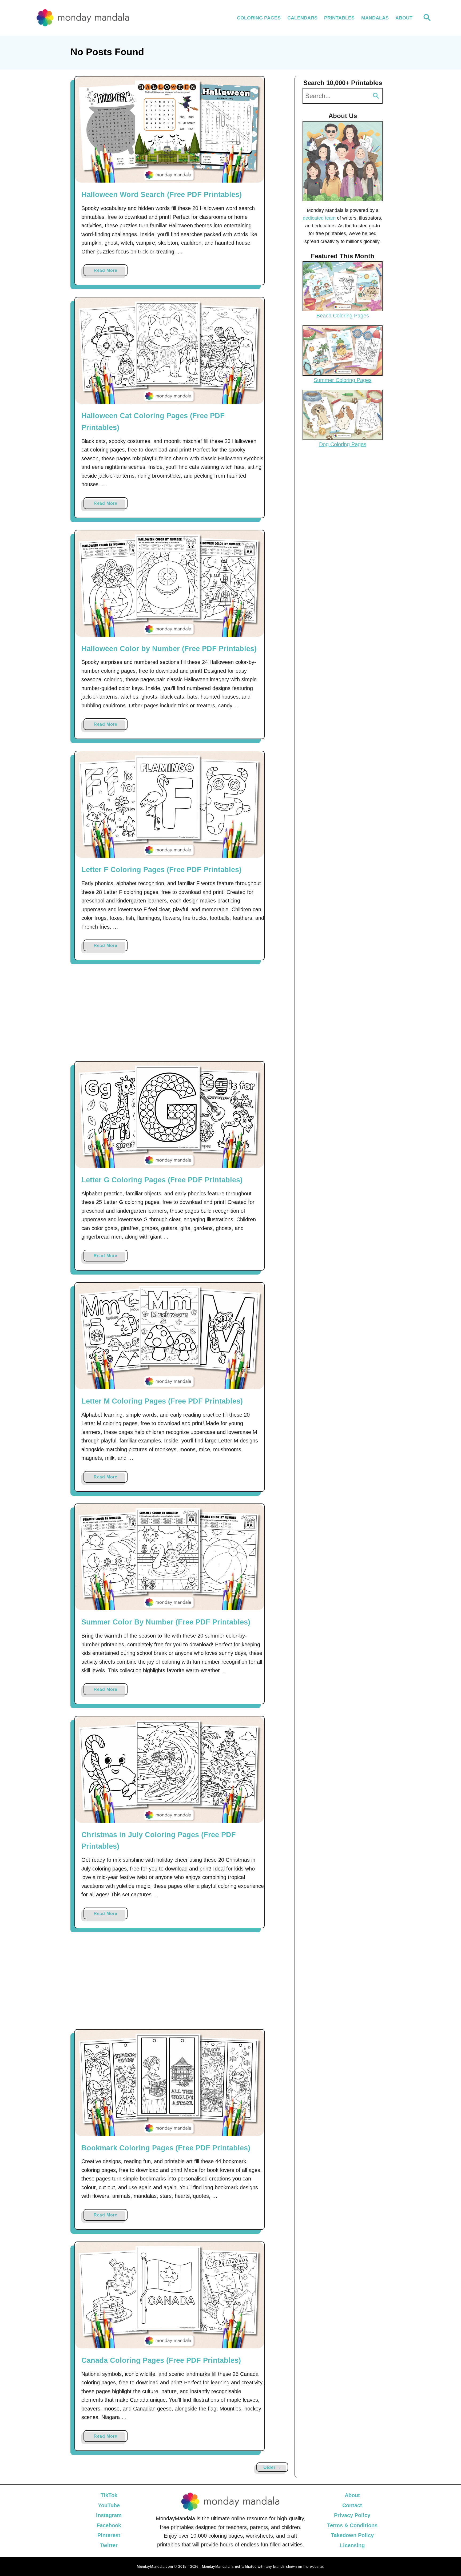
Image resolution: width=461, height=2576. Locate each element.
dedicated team (319, 218)
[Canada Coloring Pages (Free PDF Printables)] (170, 2295)
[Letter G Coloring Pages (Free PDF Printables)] (170, 1115)
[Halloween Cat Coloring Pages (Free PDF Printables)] (170, 351)
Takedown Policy (352, 2535)
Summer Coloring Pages (343, 380)
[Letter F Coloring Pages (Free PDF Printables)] (170, 805)
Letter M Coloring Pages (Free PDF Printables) (162, 1401)
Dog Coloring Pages (343, 444)
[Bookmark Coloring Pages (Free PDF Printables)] (170, 2083)
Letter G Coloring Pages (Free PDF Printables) (162, 1180)
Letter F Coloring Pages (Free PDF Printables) (161, 870)
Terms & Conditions (352, 2525)
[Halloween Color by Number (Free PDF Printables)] (170, 584)
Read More (111, 272)
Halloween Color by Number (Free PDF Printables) (169, 649)
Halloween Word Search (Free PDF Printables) (162, 195)
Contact (352, 2505)
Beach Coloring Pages (343, 316)
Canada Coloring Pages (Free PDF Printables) (161, 2360)
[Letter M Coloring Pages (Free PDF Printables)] (170, 1336)
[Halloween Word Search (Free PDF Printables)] (170, 130)
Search (376, 96)
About (352, 2495)
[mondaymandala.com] (83, 18)
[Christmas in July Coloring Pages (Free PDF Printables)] (170, 1770)
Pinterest (109, 2535)
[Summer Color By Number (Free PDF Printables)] (170, 1557)
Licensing (352, 2545)
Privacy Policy (352, 2515)
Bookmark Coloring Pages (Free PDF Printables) (166, 2148)
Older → (272, 2467)
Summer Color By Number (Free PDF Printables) (166, 1622)
